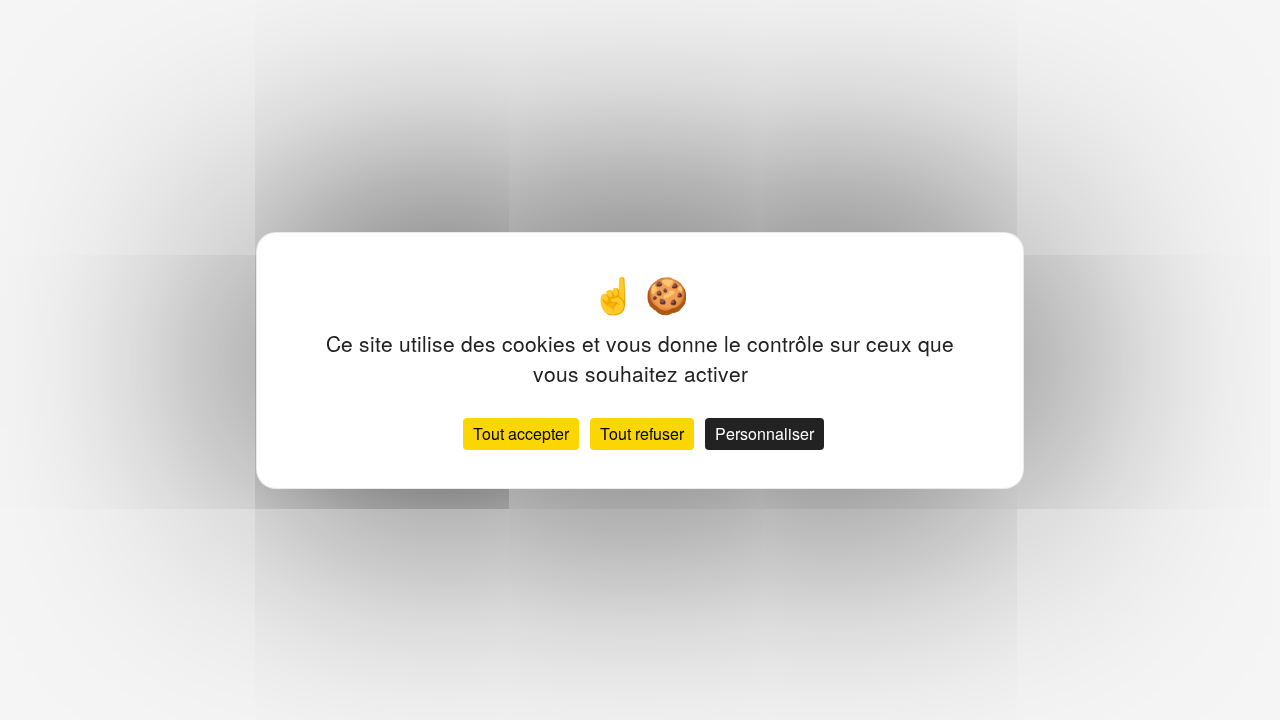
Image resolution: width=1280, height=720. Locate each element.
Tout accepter (521, 433)
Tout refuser (642, 433)
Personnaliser (764, 433)
